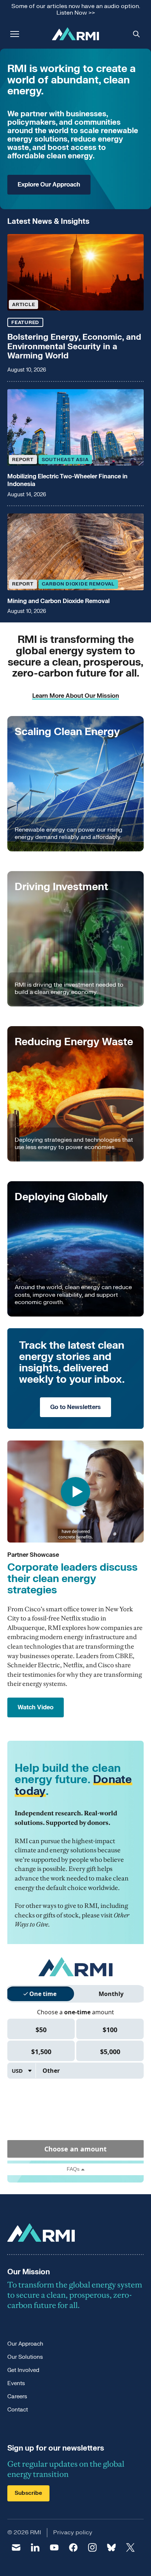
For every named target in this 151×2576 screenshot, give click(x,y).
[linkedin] (35, 2547)
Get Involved (23, 2370)
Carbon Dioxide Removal (78, 584)
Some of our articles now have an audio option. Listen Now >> (76, 10)
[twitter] (130, 2547)
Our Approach (25, 2344)
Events (16, 2383)
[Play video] (75, 1492)
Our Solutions (25, 2357)
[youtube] (54, 2547)
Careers (17, 2397)
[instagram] (92, 2547)
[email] (16, 2547)
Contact (18, 2410)
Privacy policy (73, 2532)
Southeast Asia (65, 460)
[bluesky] (111, 2547)
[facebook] (73, 2547)
